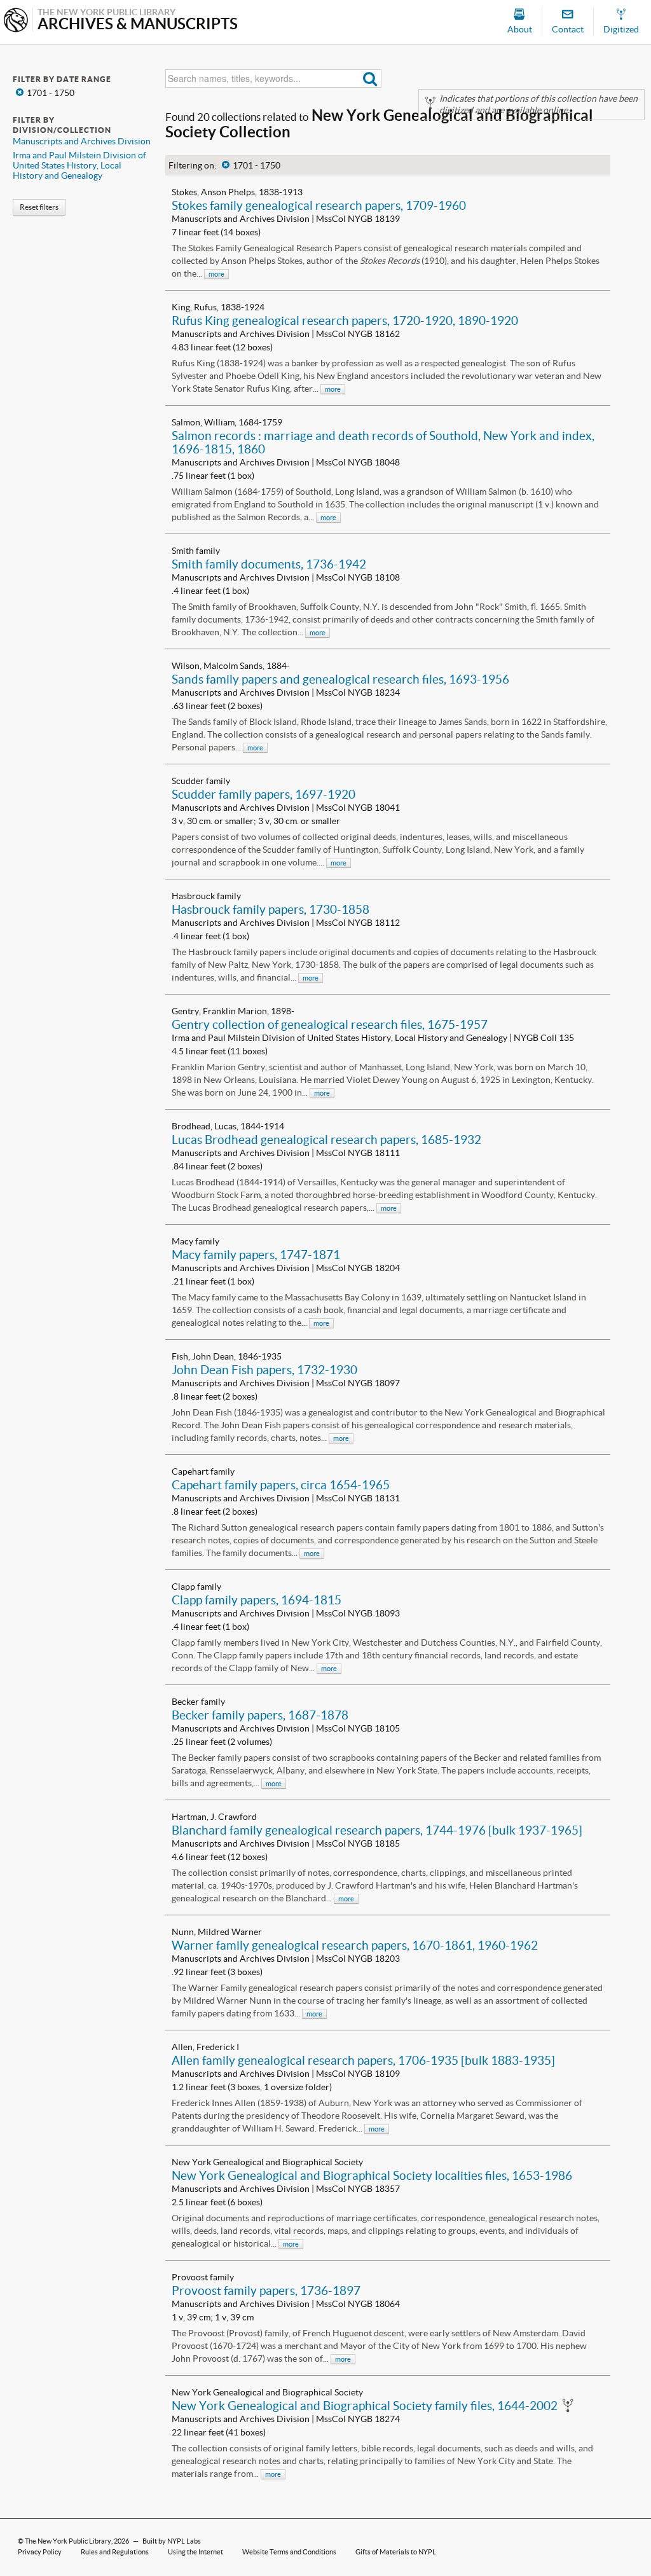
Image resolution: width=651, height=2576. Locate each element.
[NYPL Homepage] (16, 21)
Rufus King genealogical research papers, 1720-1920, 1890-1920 (345, 320)
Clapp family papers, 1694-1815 (257, 1600)
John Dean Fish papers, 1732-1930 (264, 1370)
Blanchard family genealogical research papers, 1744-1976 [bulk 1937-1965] (377, 1830)
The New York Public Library (68, 2541)
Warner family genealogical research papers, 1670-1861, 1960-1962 (355, 1945)
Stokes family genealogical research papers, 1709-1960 (319, 205)
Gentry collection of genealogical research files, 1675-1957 (330, 1024)
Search (370, 79)
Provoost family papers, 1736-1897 (266, 2290)
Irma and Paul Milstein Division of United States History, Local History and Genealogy (79, 165)
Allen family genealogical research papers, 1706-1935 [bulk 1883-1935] (363, 2060)
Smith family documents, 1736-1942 (269, 564)
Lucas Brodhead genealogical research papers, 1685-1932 (326, 1140)
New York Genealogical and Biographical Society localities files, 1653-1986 (372, 2175)
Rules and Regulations (115, 2552)
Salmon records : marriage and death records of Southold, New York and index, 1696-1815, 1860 (383, 442)
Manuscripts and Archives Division (82, 141)
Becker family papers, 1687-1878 (260, 1715)
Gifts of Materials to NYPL (396, 2552)
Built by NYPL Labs (172, 2541)
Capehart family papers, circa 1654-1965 (281, 1485)
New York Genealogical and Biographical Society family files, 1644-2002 (365, 2406)
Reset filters (39, 207)
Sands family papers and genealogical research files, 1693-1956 (340, 679)
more (216, 274)
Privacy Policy (40, 2552)
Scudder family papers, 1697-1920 (264, 794)
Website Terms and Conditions (289, 2552)
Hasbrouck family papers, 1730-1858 (271, 909)
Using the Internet (195, 2552)
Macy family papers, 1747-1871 (256, 1255)
